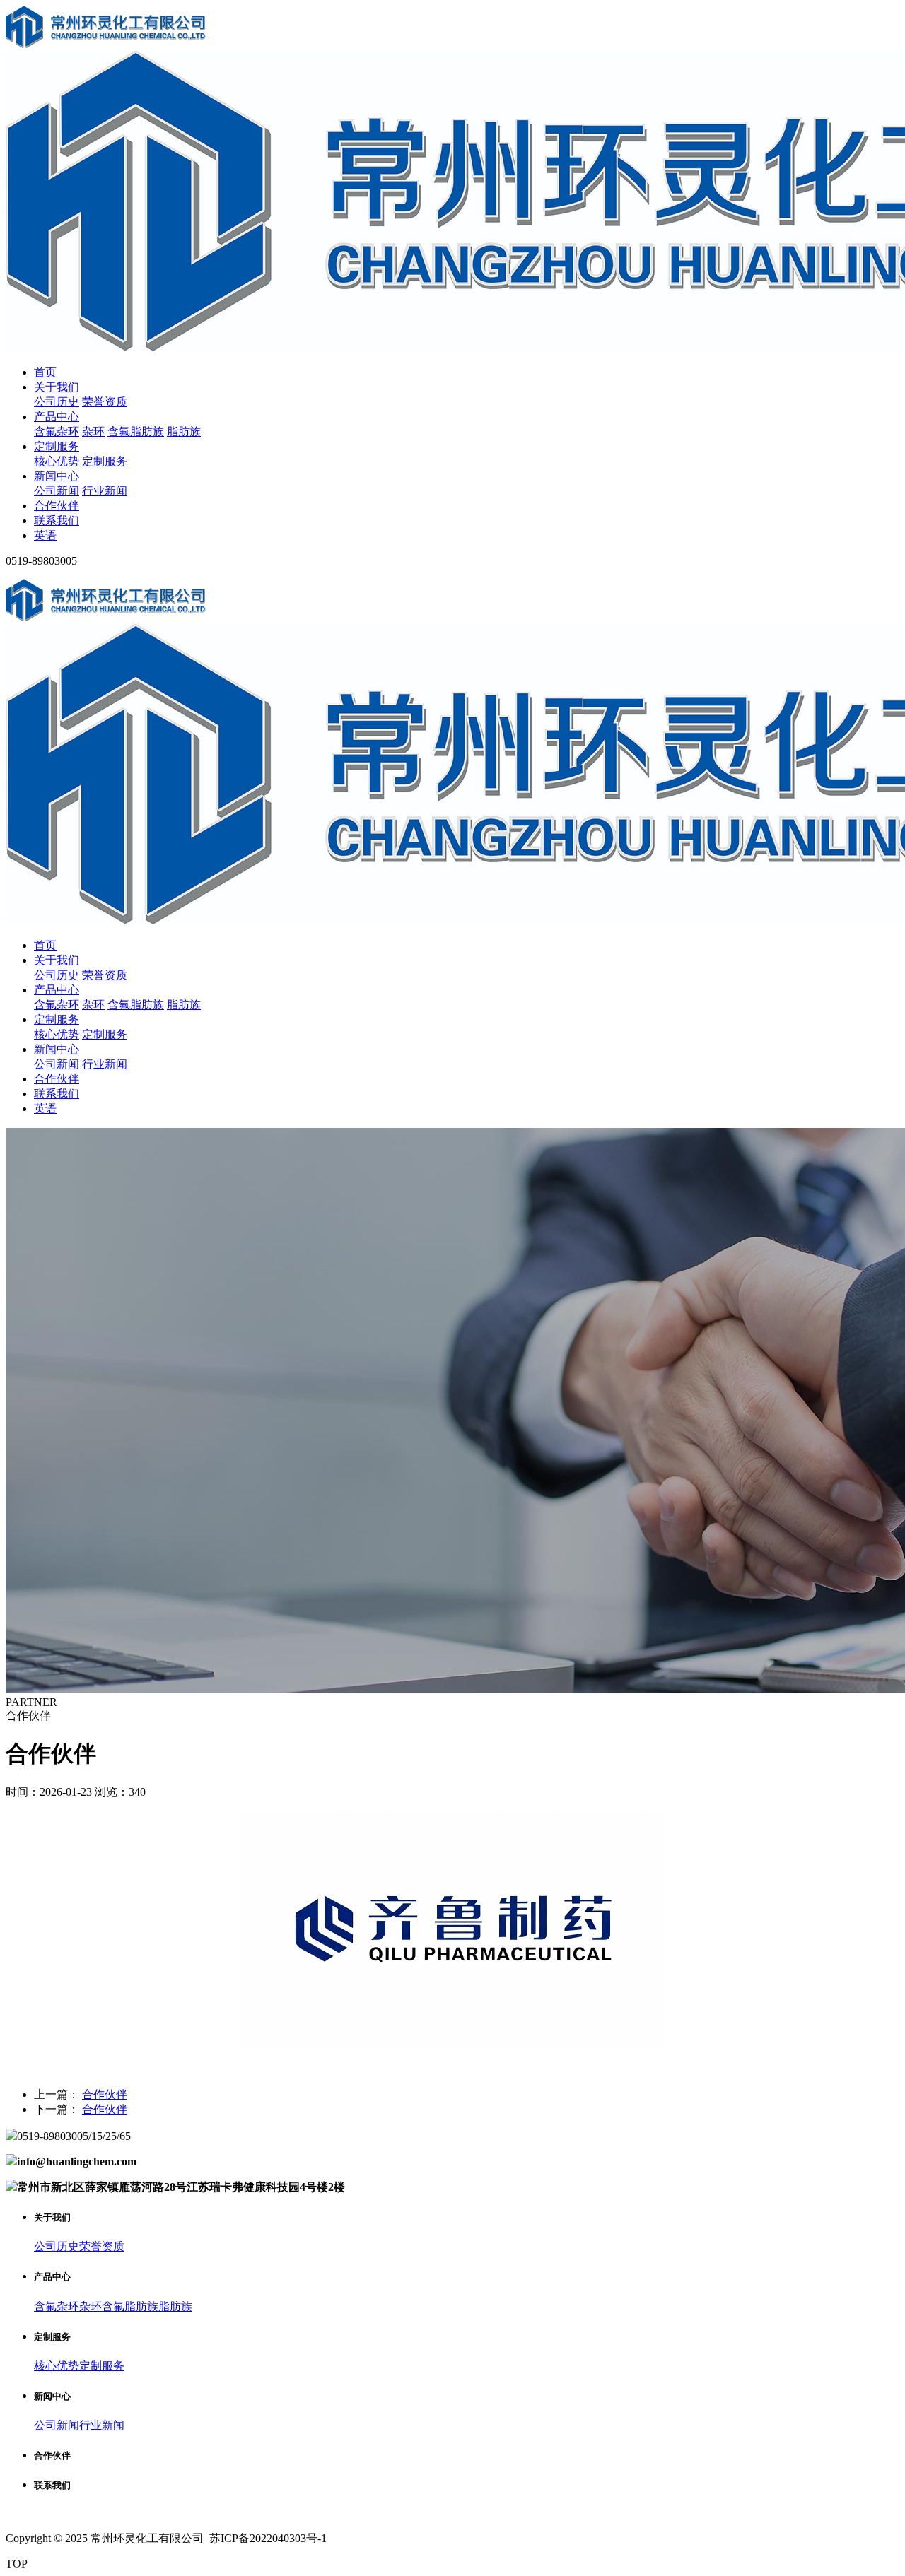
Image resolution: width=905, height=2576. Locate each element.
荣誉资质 (105, 402)
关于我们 (57, 387)
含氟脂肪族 (136, 431)
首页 (45, 372)
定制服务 (57, 446)
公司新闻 (57, 491)
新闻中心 (57, 476)
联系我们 (57, 521)
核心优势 (57, 461)
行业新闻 (105, 491)
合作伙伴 (57, 506)
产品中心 (57, 417)
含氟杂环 (57, 431)
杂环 (93, 431)
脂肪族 (184, 431)
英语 (45, 535)
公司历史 (57, 402)
